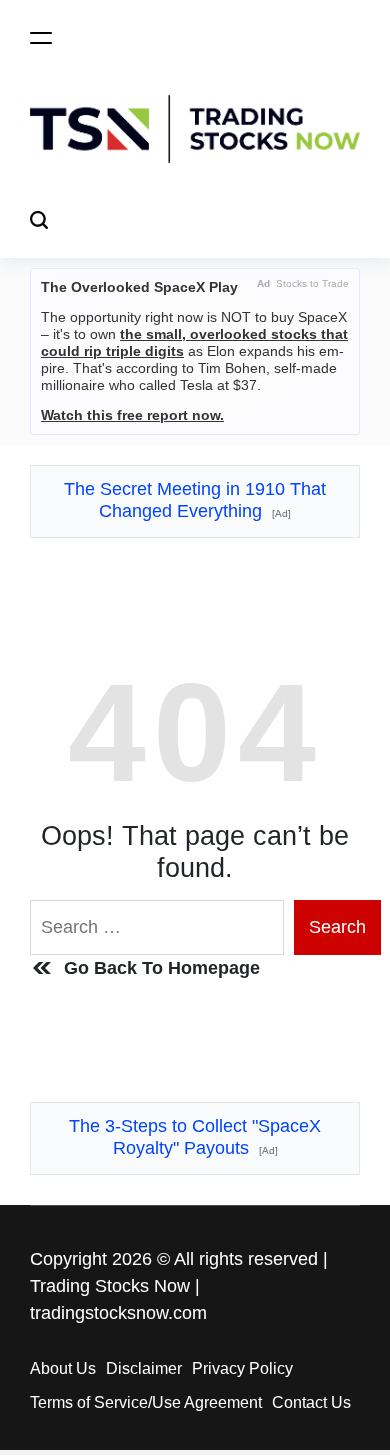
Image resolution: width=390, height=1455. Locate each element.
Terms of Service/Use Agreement (146, 1402)
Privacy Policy (242, 1368)
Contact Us (311, 1402)
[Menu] (41, 37)
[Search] (39, 220)
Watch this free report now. (132, 415)
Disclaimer (144, 1368)
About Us (63, 1368)
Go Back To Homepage (162, 968)
